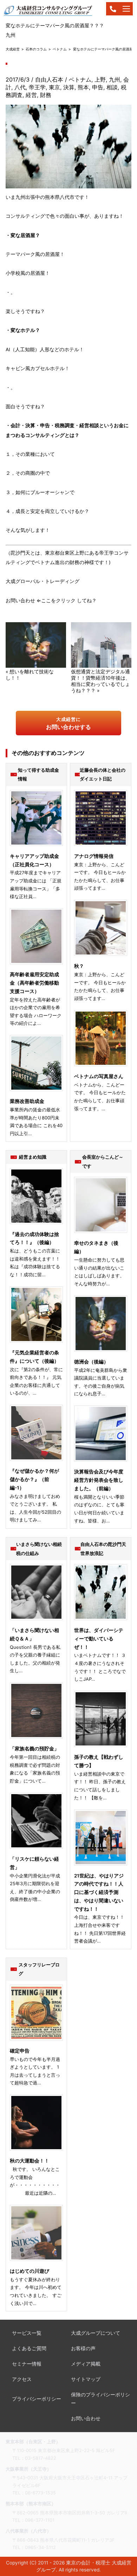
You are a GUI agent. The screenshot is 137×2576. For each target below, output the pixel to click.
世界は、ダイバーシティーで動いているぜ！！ (99, 1639)
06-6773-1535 (40, 2493)
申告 (98, 87)
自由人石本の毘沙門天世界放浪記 (103, 1549)
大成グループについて (96, 2333)
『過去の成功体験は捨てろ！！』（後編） (34, 1238)
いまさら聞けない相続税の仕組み (39, 1549)
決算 (69, 87)
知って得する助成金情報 (38, 775)
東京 (54, 87)
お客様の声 (83, 2348)
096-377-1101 (40, 2520)
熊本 (83, 87)
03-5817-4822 (41, 2458)
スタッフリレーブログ (39, 1969)
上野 (100, 79)
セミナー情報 (27, 2364)
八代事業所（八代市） (28, 2531)
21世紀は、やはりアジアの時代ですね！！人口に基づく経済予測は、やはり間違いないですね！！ (99, 1892)
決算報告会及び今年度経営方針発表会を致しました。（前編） (99, 1480)
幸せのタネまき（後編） (96, 1247)
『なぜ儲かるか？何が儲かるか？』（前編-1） (34, 1479)
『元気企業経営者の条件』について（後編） (34, 1357)
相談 (112, 87)
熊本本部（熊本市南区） (31, 2504)
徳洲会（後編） (91, 1362)
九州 (115, 79)
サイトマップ (86, 2379)
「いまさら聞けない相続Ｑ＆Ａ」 (34, 1634)
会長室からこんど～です (103, 1161)
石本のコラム (36, 49)
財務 (46, 95)
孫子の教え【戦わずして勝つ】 (99, 1761)
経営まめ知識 (33, 1157)
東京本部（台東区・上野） (33, 2442)
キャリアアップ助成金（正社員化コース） (34, 860)
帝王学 (37, 87)
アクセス (22, 2379)
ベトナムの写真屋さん (99, 1076)
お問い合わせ (86, 2418)
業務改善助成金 (27, 1101)
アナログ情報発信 (94, 856)
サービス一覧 (27, 2333)
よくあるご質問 (29, 2348)
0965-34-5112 (40, 2547)
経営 (31, 95)
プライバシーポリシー (37, 2399)
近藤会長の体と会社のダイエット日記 (103, 775)
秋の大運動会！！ (30, 2161)
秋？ (79, 966)
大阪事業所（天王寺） (28, 2469)
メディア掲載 (86, 2364)
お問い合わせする (68, 723)
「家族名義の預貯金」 (34, 1749)
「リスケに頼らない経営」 (34, 1863)
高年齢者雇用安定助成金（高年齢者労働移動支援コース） (34, 983)
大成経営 (13, 49)
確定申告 (20, 2051)
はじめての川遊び (30, 2271)
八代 (20, 87)
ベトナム (60, 49)
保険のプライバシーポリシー (100, 2399)
